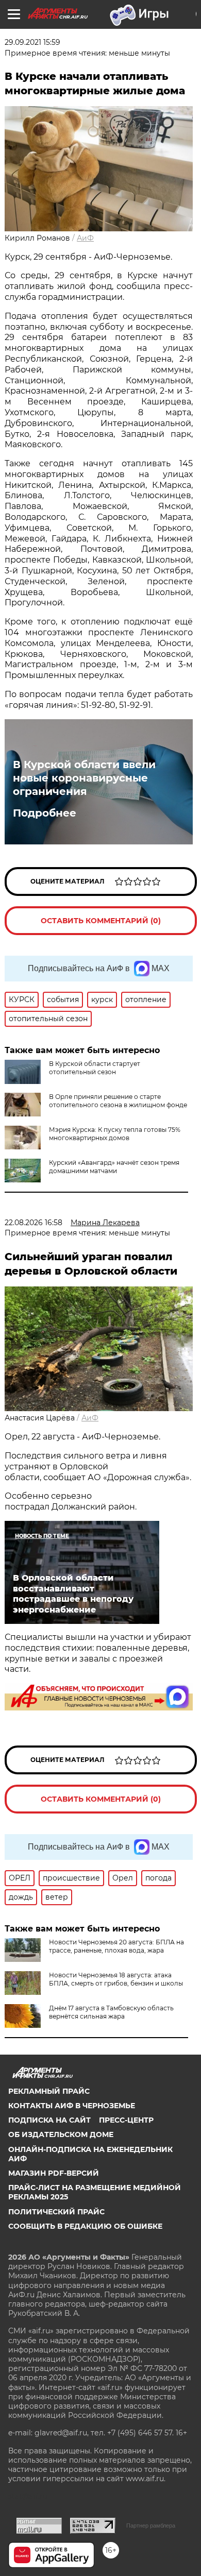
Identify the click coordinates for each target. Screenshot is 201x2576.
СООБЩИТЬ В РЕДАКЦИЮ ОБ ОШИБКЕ (85, 2226)
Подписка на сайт (49, 2120)
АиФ (85, 238)
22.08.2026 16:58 (33, 1223)
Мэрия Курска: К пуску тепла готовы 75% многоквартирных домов (115, 1134)
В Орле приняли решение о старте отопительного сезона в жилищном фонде (118, 1101)
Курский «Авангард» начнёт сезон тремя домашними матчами (114, 1167)
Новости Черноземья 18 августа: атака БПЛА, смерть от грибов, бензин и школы (116, 1979)
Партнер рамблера (151, 2526)
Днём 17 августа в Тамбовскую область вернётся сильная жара (111, 2012)
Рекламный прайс (49, 2091)
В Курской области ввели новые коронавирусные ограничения (84, 778)
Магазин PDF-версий (54, 2173)
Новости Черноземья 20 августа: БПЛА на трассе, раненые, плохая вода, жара (116, 1946)
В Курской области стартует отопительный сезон (95, 1068)
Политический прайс (56, 2212)
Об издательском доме (61, 2134)
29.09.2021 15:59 (32, 42)
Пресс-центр (126, 2120)
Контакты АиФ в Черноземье (72, 2106)
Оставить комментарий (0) (101, 921)
